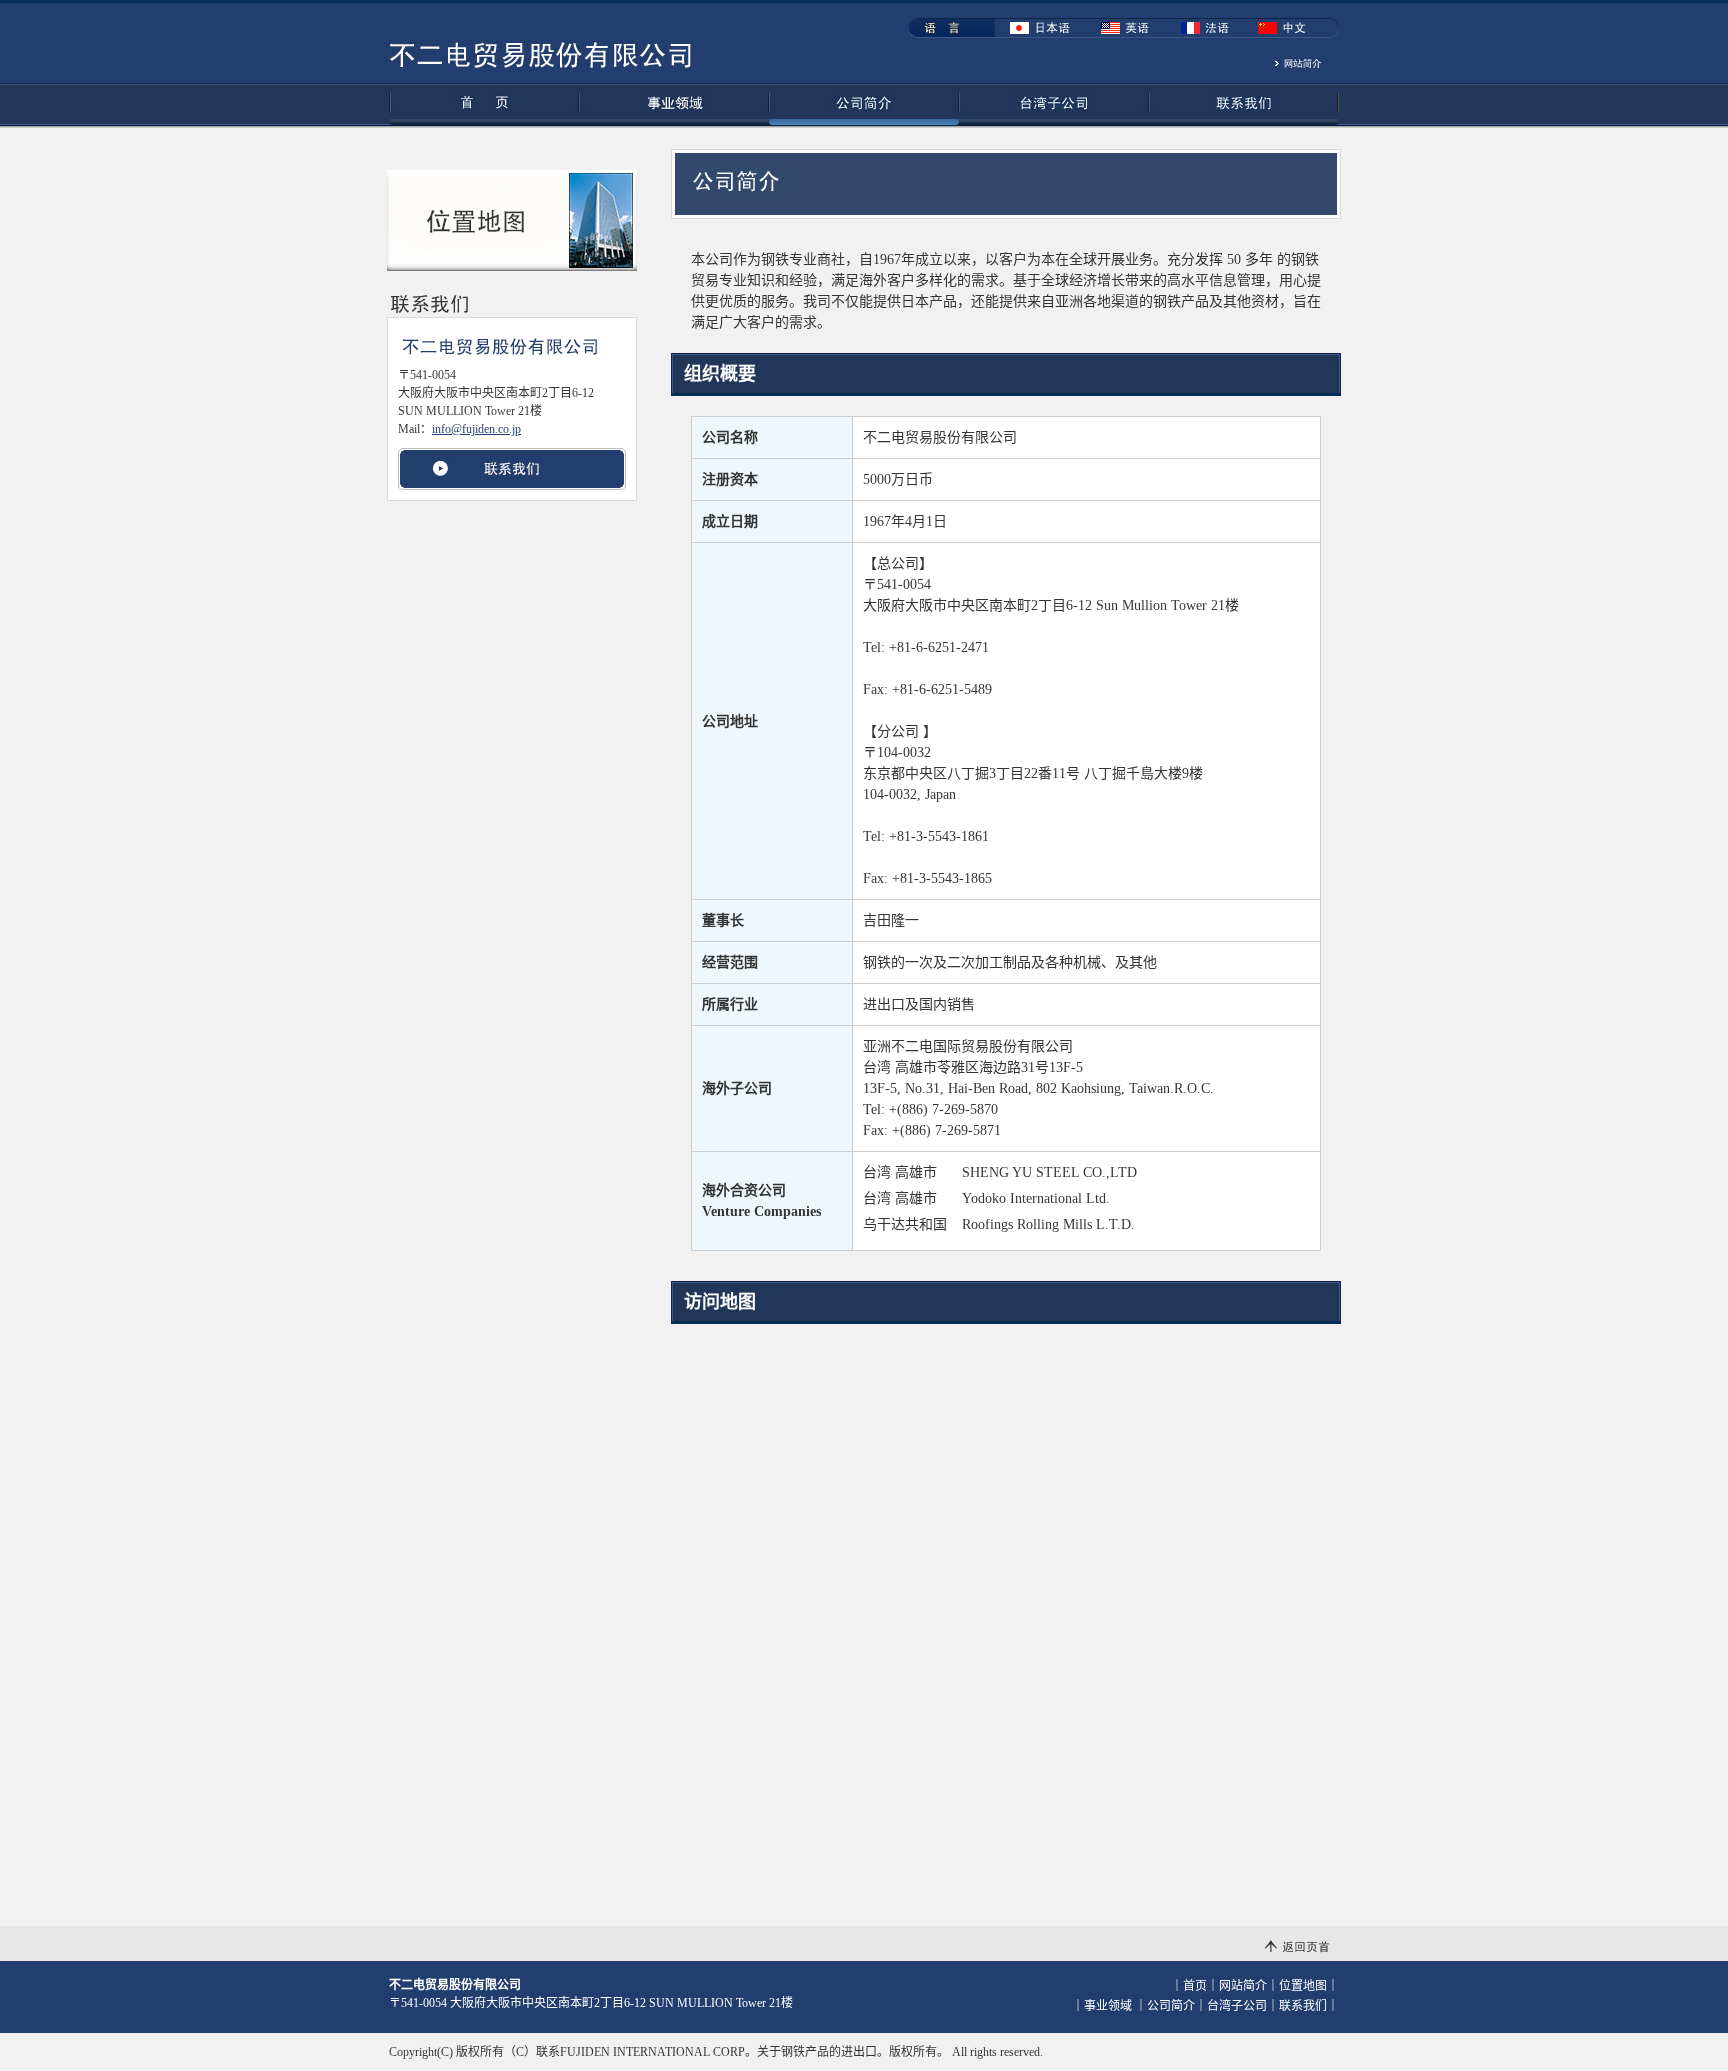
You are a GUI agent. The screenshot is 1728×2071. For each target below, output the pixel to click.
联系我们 (1244, 105)
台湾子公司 (1054, 105)
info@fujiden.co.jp (476, 429)
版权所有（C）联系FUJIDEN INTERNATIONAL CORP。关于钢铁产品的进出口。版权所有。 (702, 2052)
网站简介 (1243, 1986)
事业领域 (674, 105)
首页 (484, 105)
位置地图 (1303, 1986)
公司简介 (864, 105)
